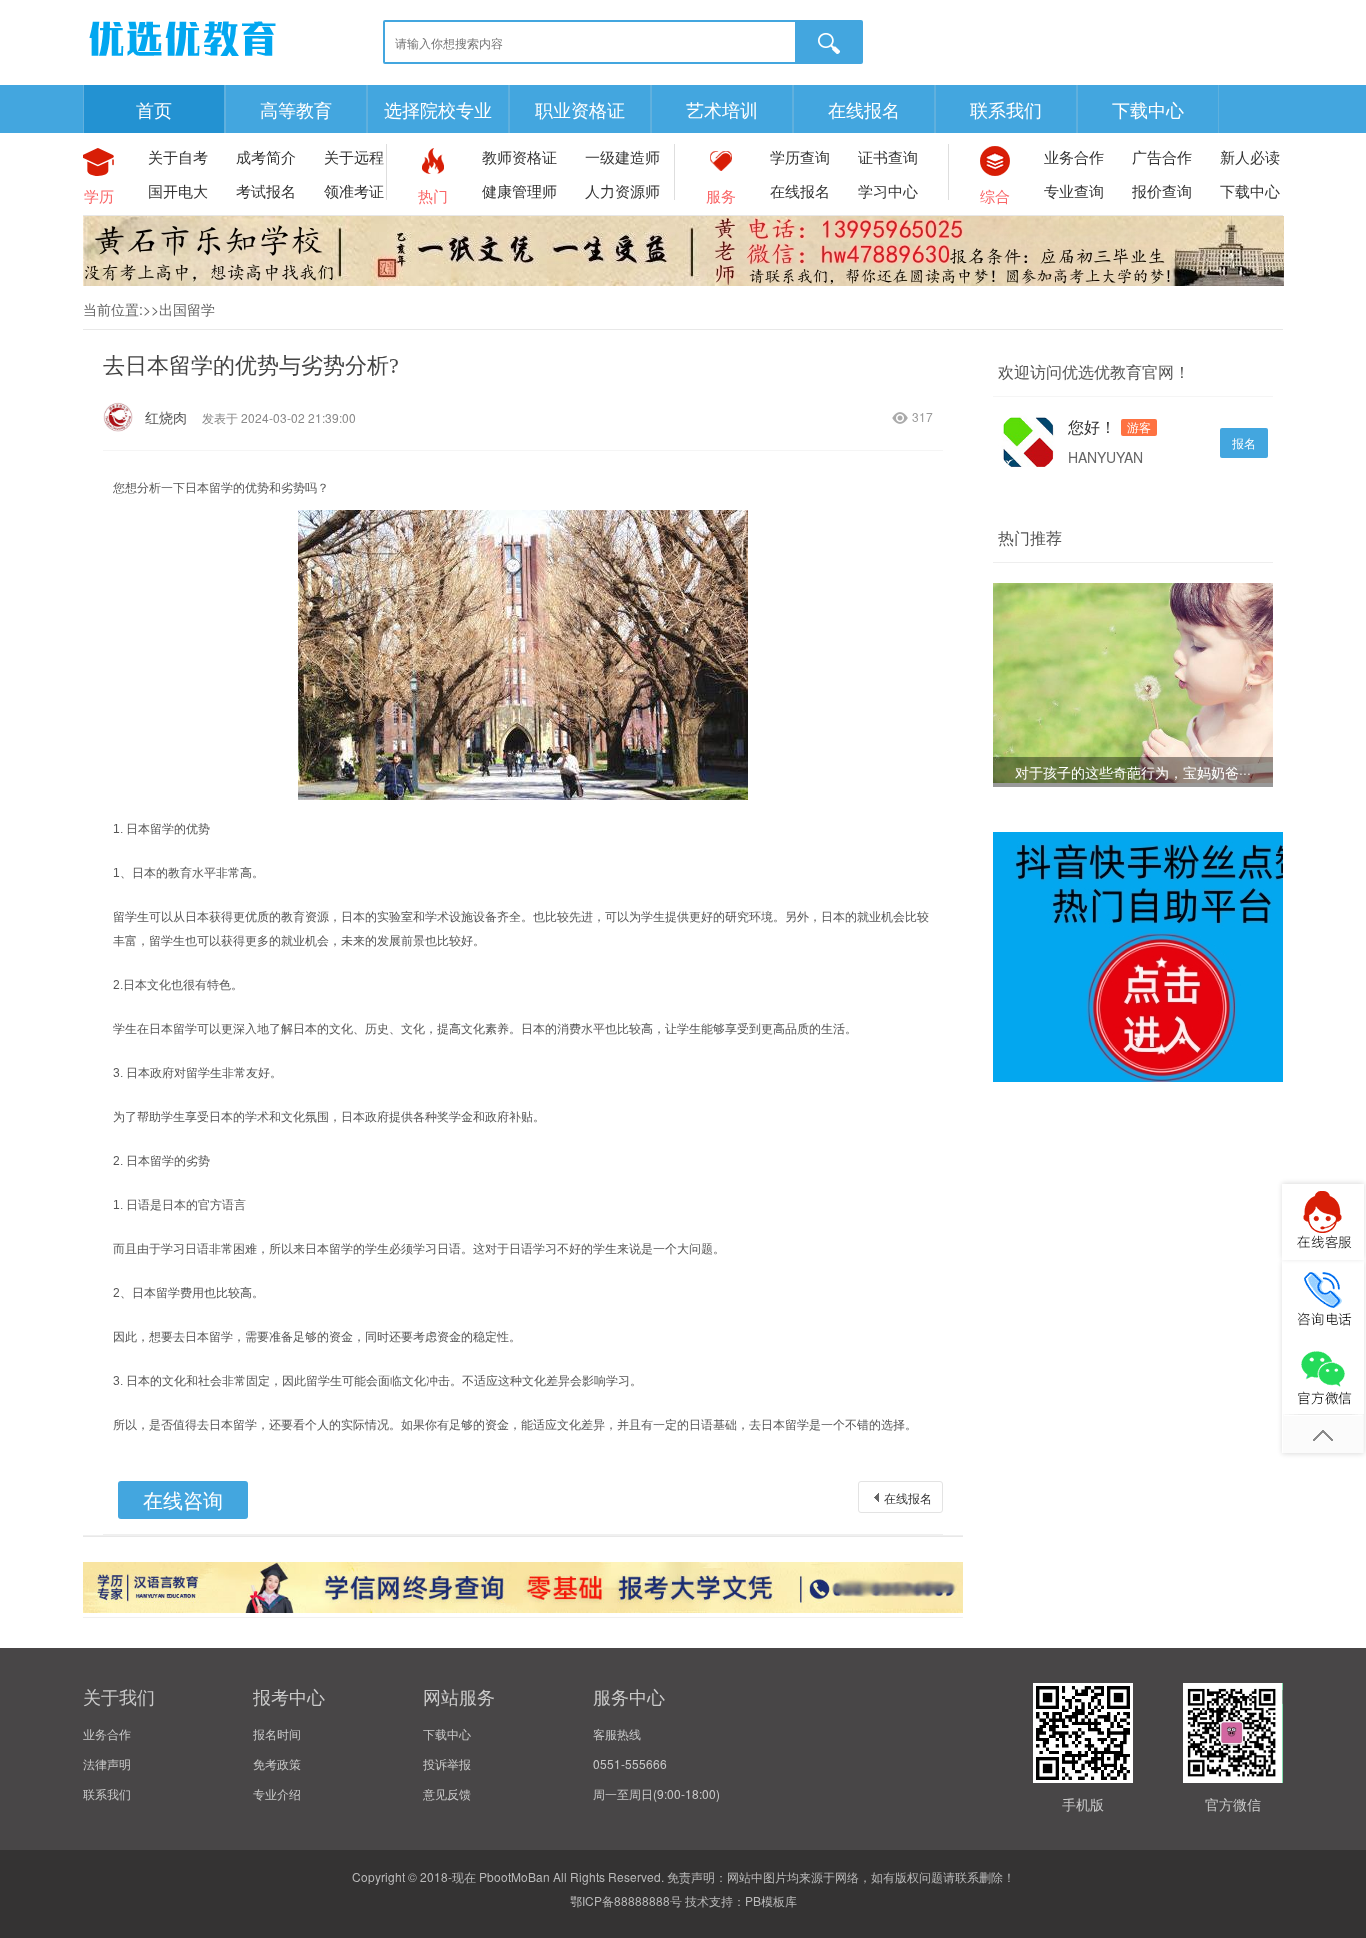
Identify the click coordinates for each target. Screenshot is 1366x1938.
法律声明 (107, 1763)
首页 (154, 109)
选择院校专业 (438, 109)
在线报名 (864, 109)
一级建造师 (622, 156)
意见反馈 (447, 1793)
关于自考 (178, 156)
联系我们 (1006, 109)
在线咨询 (183, 1499)
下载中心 (1148, 109)
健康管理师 (519, 190)
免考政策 (277, 1763)
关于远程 (354, 156)
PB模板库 (771, 1900)
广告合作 (1162, 156)
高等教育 (296, 109)
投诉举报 (447, 1763)
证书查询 (888, 156)
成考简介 (266, 156)
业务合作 (1074, 156)
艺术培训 (722, 109)
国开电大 (178, 190)
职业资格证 (580, 109)
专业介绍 (277, 1793)
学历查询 (800, 156)
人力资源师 (622, 190)
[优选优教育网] (183, 59)
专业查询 (1074, 190)
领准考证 (354, 190)
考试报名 (266, 190)
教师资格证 (519, 156)
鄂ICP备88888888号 (626, 1900)
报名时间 (277, 1733)
